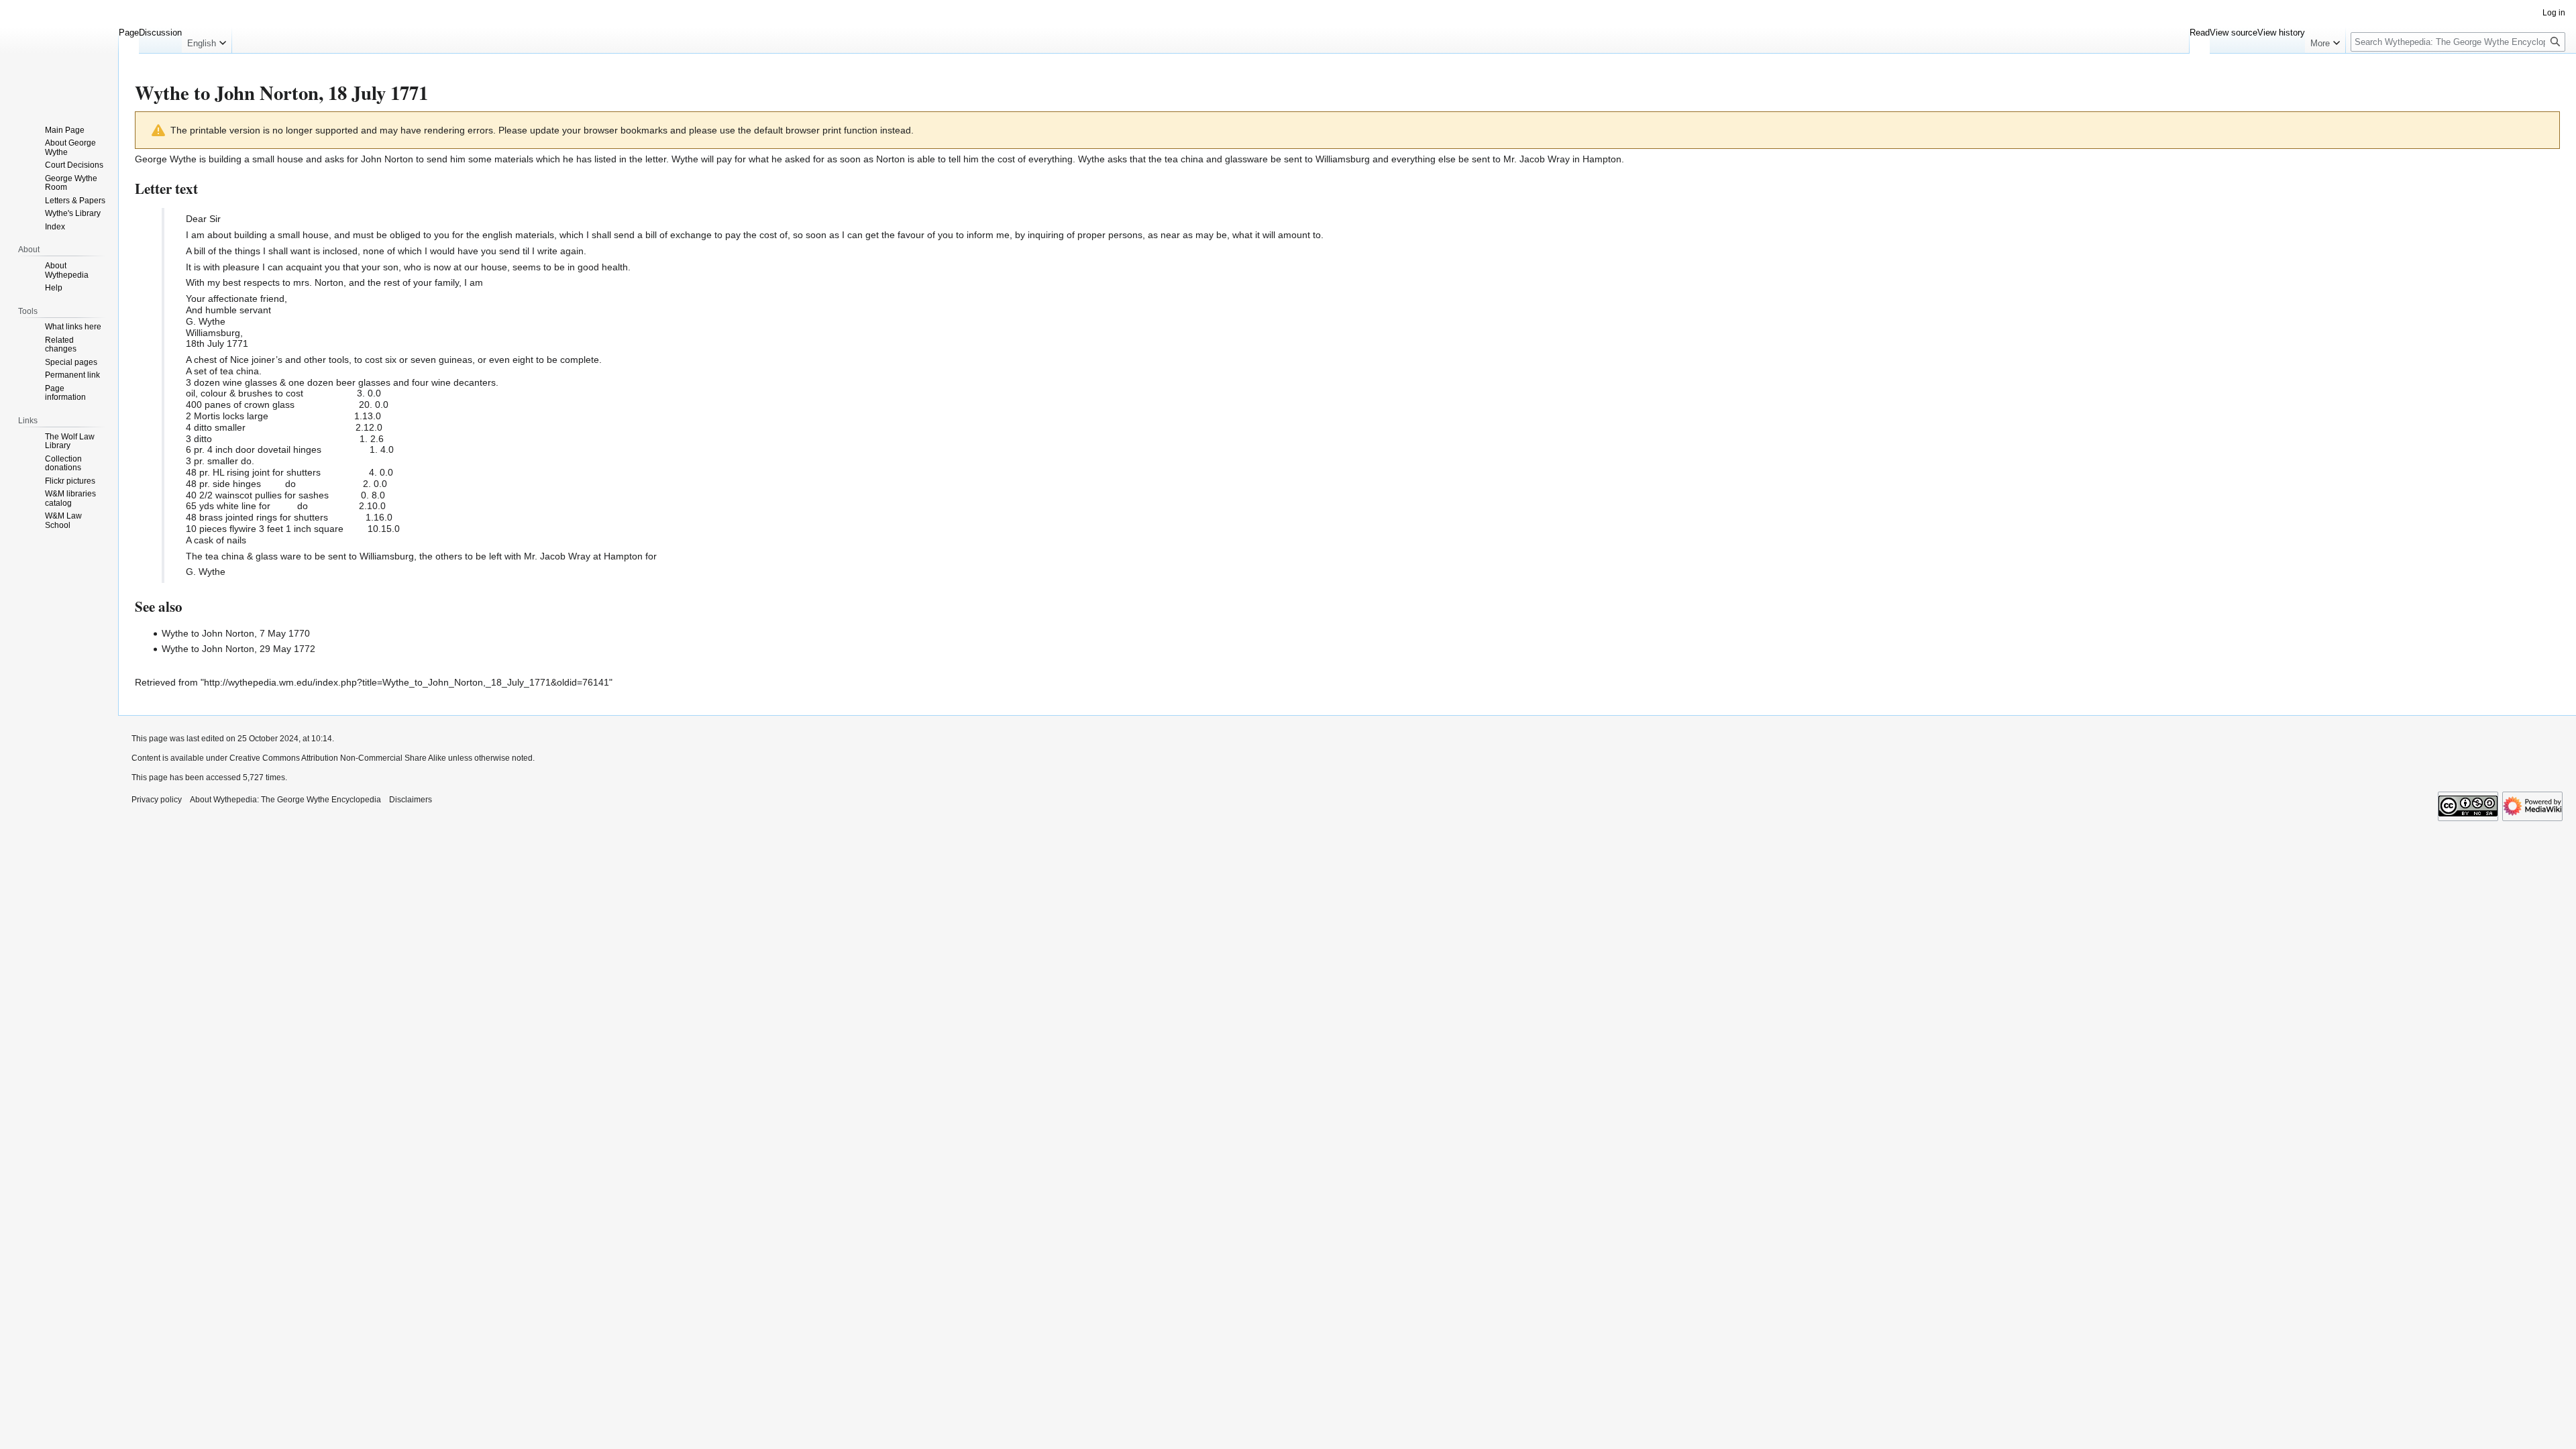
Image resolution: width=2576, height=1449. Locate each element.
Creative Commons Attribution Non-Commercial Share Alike (338, 758)
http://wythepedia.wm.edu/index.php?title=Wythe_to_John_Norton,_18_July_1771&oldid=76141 (407, 682)
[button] (207, 40)
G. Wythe (206, 321)
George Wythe (166, 159)
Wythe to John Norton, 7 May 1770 (236, 633)
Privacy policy (157, 800)
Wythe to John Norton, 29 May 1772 (238, 649)
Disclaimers (411, 800)
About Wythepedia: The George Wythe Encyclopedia (285, 800)
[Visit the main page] (59, 54)
